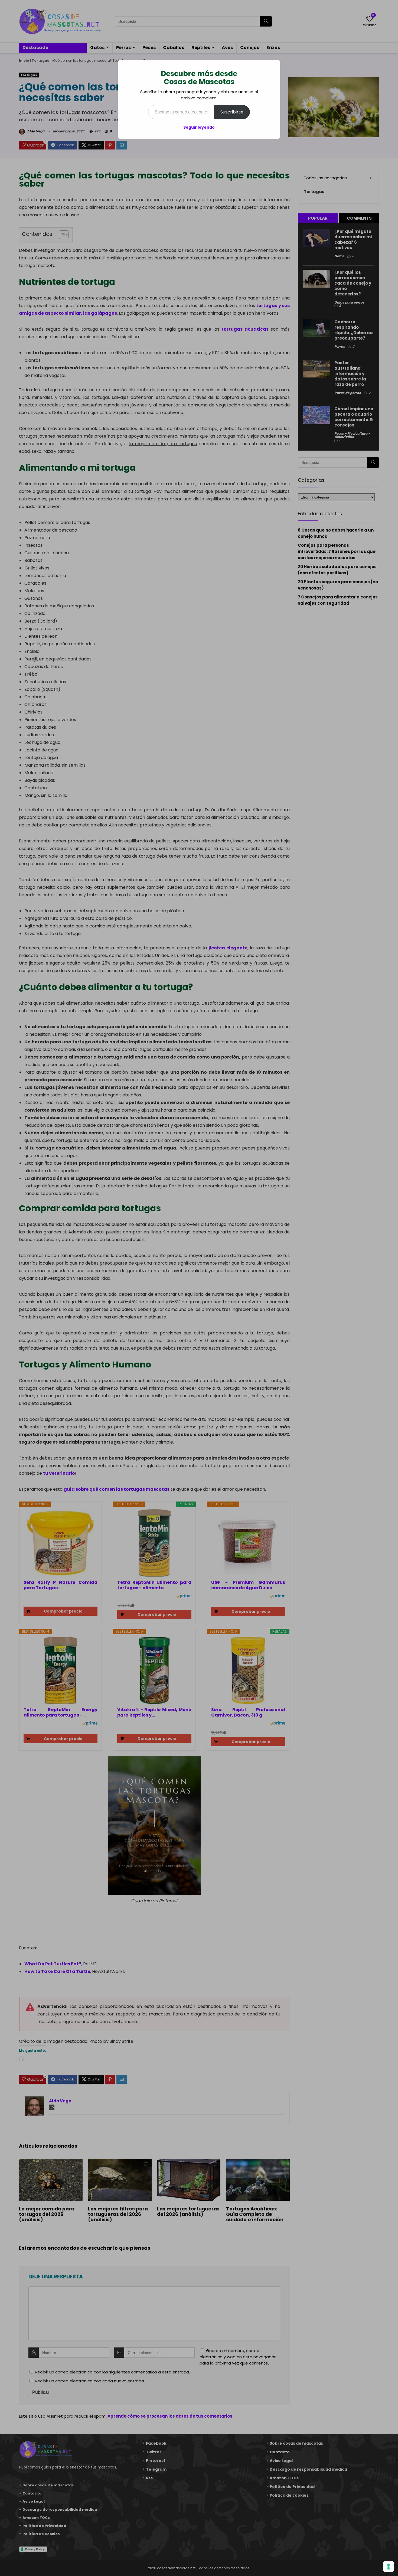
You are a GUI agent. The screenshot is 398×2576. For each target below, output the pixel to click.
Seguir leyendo (199, 127)
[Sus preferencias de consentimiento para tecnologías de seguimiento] (389, 2567)
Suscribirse (232, 112)
